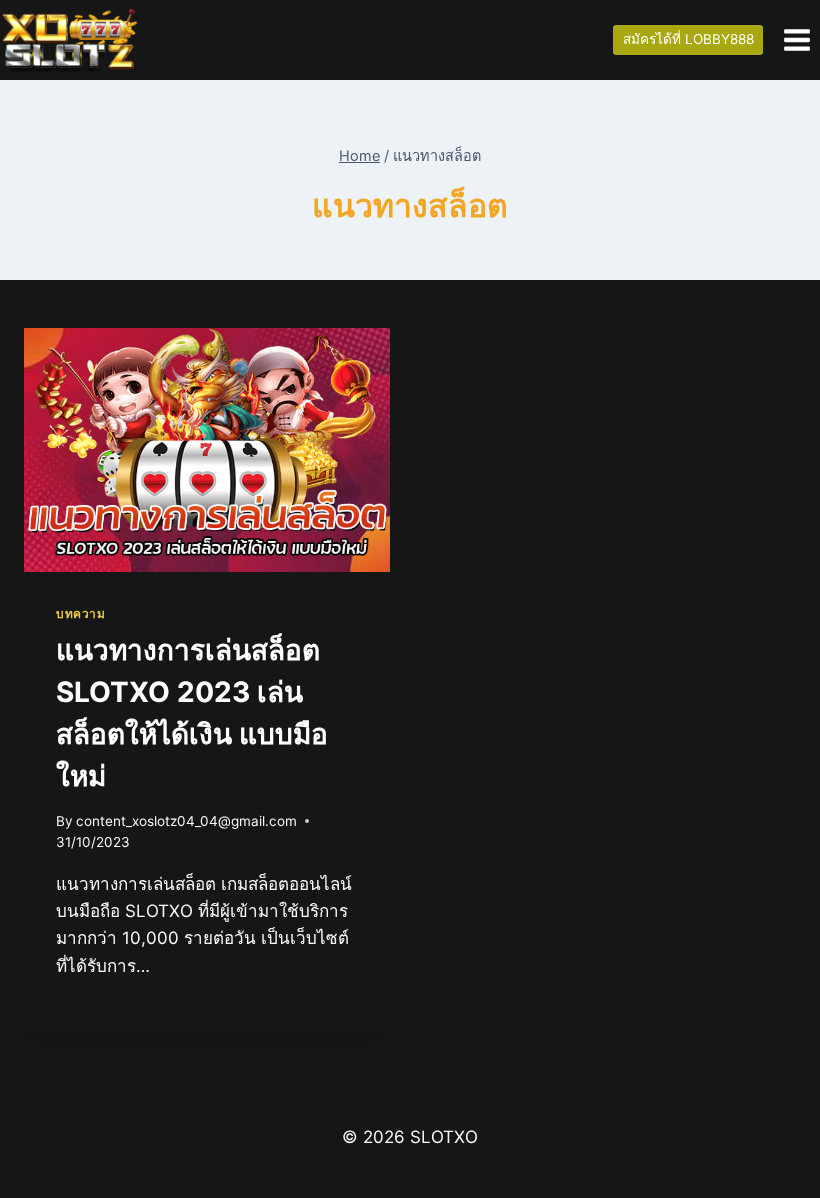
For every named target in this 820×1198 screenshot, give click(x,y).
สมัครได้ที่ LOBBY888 (688, 39)
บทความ (81, 613)
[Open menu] (796, 39)
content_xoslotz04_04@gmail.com (186, 821)
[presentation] (207, 450)
